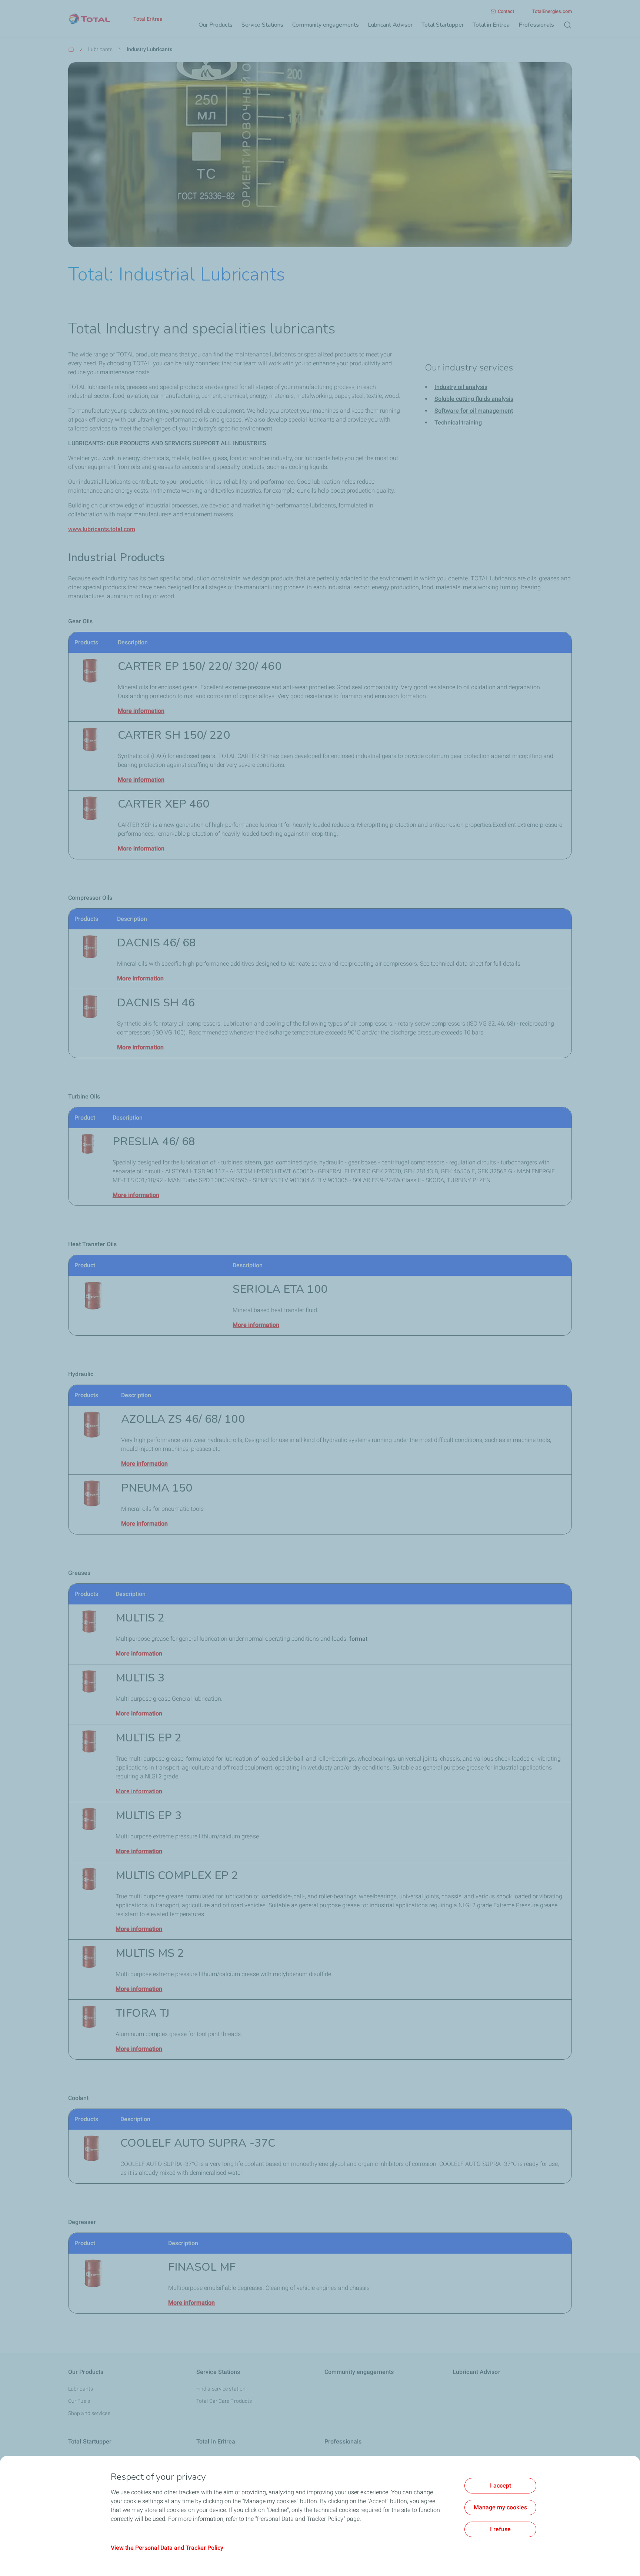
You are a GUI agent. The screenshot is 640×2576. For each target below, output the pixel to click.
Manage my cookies (500, 2507)
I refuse (500, 2529)
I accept (501, 2486)
